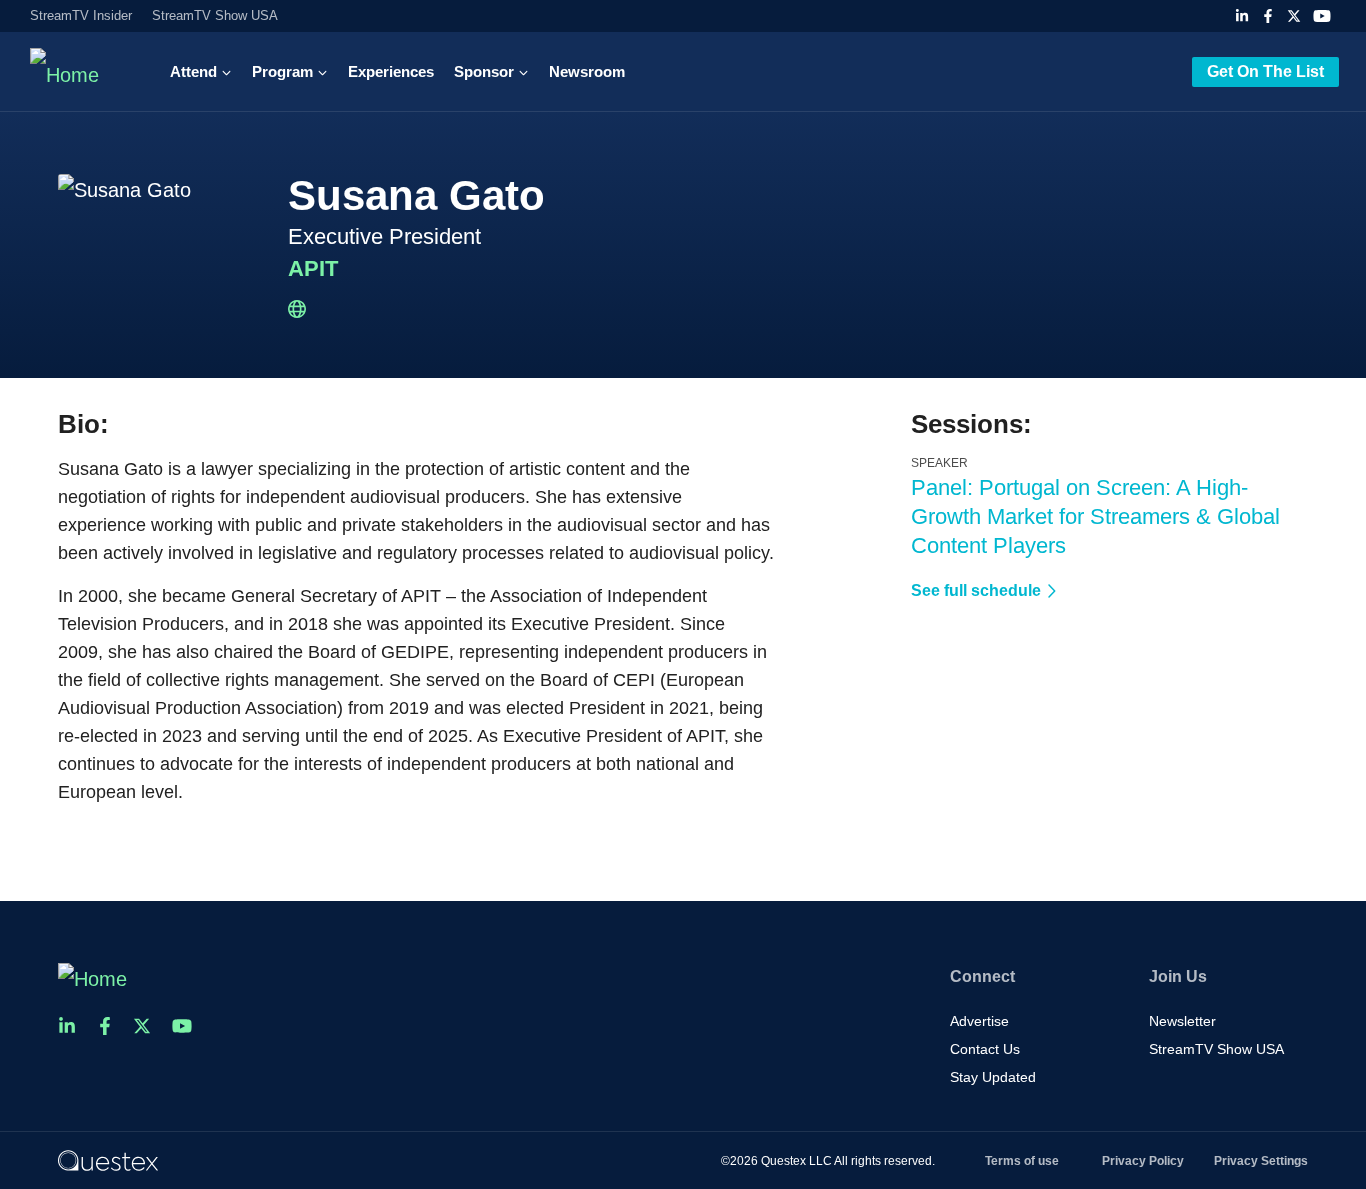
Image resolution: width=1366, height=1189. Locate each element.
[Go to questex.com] (108, 1160)
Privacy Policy (1143, 1161)
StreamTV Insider (81, 15)
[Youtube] (1322, 16)
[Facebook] (1268, 16)
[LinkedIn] (1242, 16)
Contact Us (985, 1049)
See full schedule (976, 590)
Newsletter (1182, 1021)
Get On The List (1265, 71)
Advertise (979, 1021)
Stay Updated (993, 1077)
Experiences (391, 71)
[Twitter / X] (1294, 16)
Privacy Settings (1261, 1161)
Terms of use (1022, 1161)
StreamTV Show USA (215, 15)
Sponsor (484, 71)
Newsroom (587, 71)
